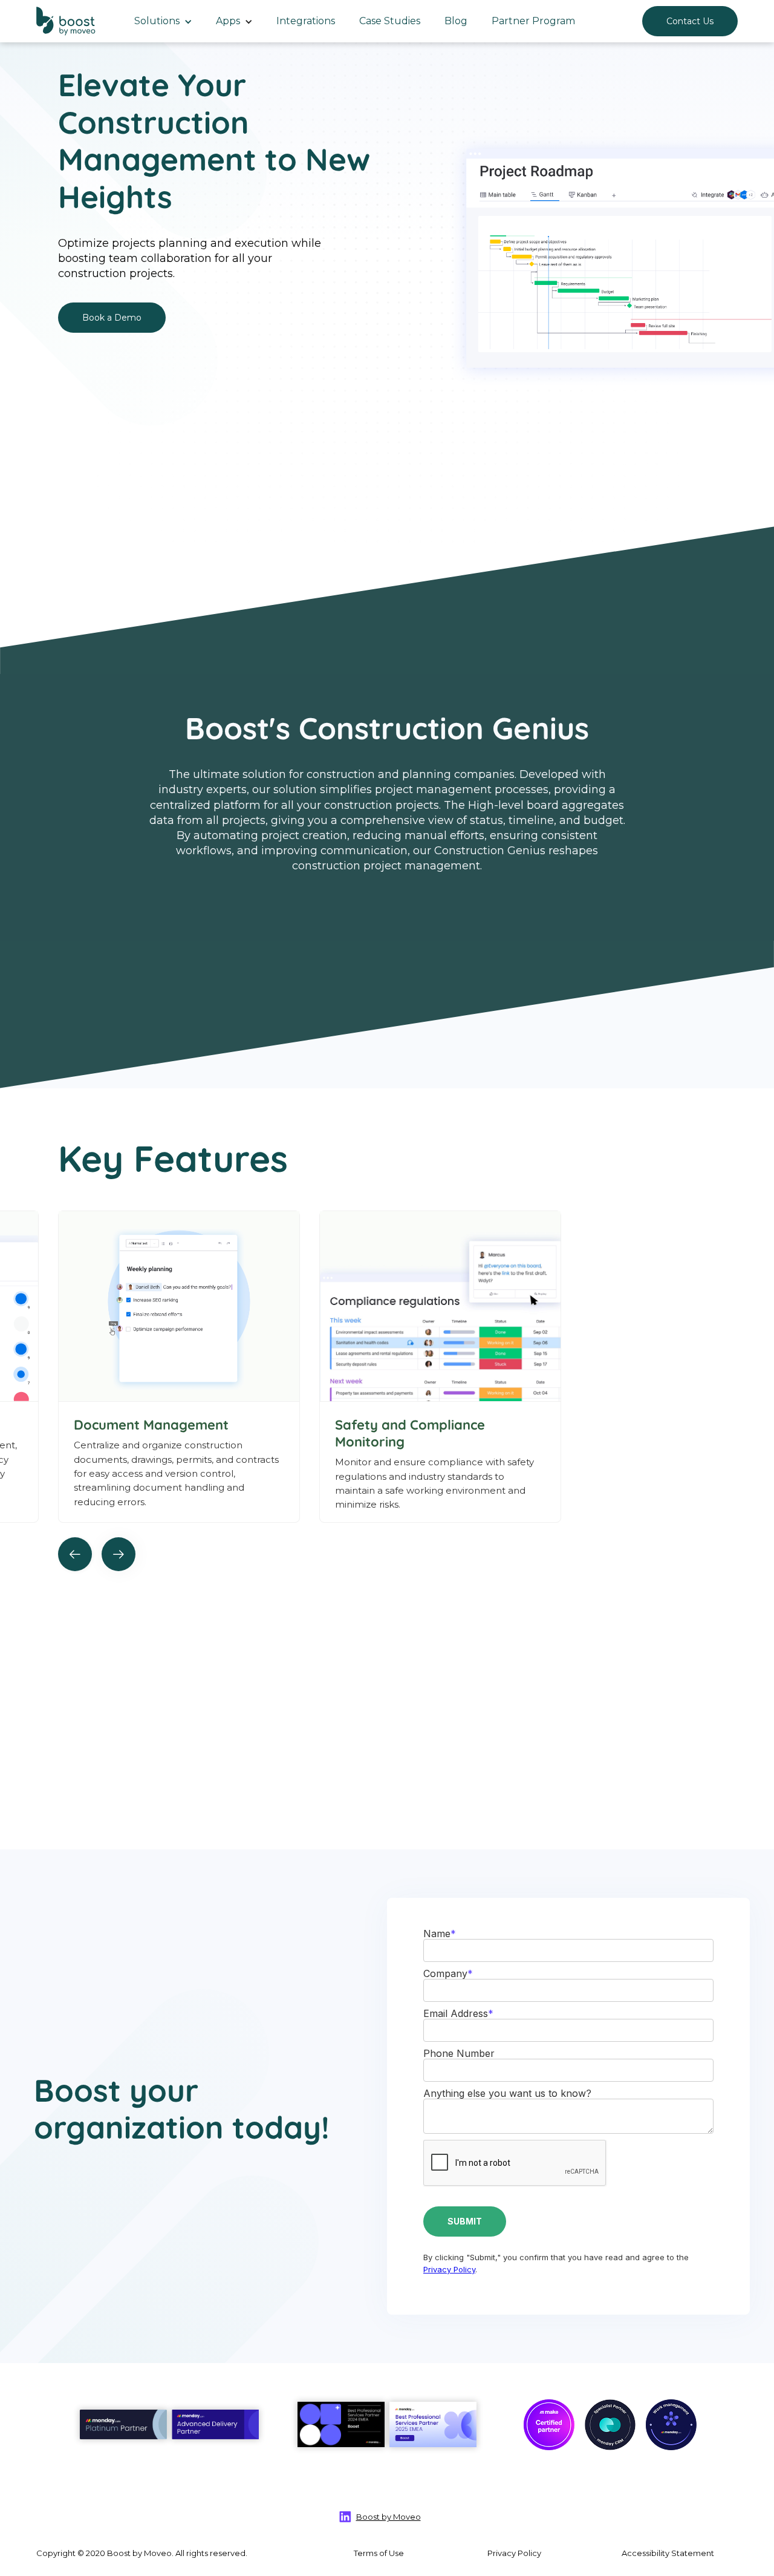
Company (448, 1973)
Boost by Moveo (389, 2517)
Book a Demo (112, 318)
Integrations (306, 21)
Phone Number (459, 2053)
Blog (456, 21)
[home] (67, 21)
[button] (163, 21)
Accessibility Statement (668, 2553)
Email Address (458, 2013)
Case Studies (390, 21)
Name (440, 1934)
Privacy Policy (449, 2269)
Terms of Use (379, 2553)
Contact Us (690, 21)
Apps (228, 21)
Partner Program (533, 21)
